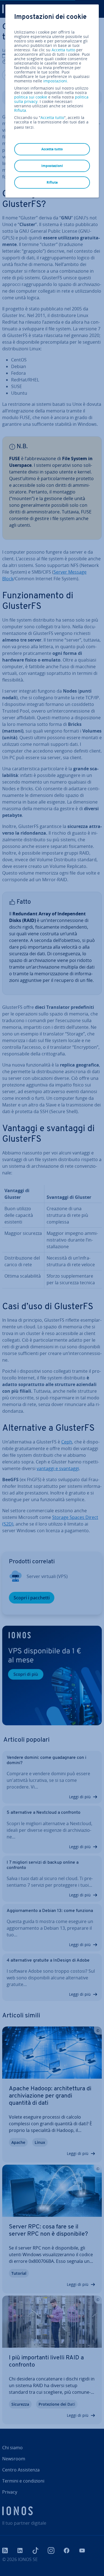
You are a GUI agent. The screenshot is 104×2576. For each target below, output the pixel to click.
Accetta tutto (63, 50)
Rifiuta (20, 110)
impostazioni (55, 81)
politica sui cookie (31, 97)
